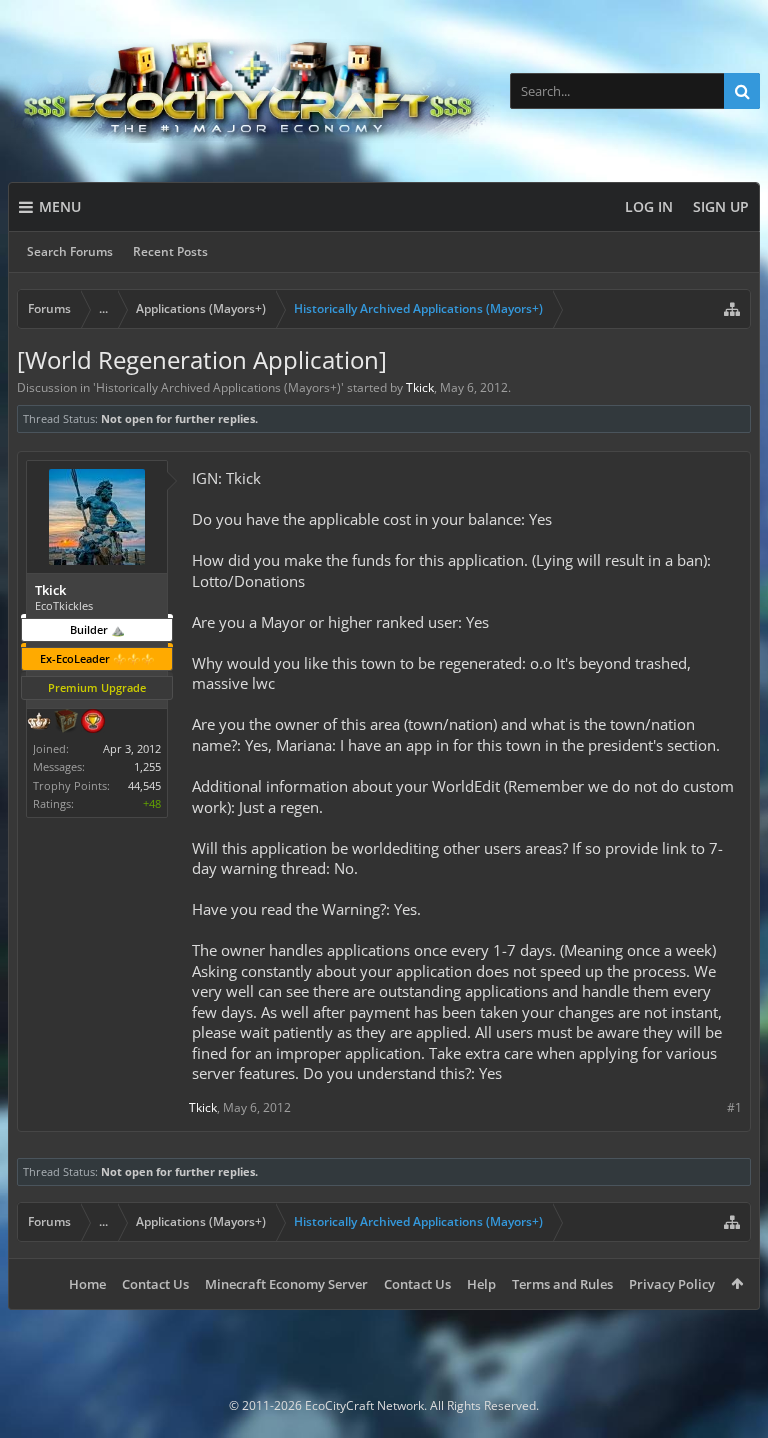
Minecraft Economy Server (286, 1284)
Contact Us (155, 1284)
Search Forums (70, 251)
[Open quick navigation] (732, 309)
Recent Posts (170, 251)
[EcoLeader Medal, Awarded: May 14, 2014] (39, 723)
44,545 (144, 785)
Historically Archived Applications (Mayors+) (218, 387)
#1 (734, 1107)
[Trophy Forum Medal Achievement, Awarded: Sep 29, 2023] (93, 723)
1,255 (147, 766)
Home (87, 1284)
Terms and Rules (562, 1284)
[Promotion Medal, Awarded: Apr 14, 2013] (66, 723)
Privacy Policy (672, 1284)
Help (481, 1284)
